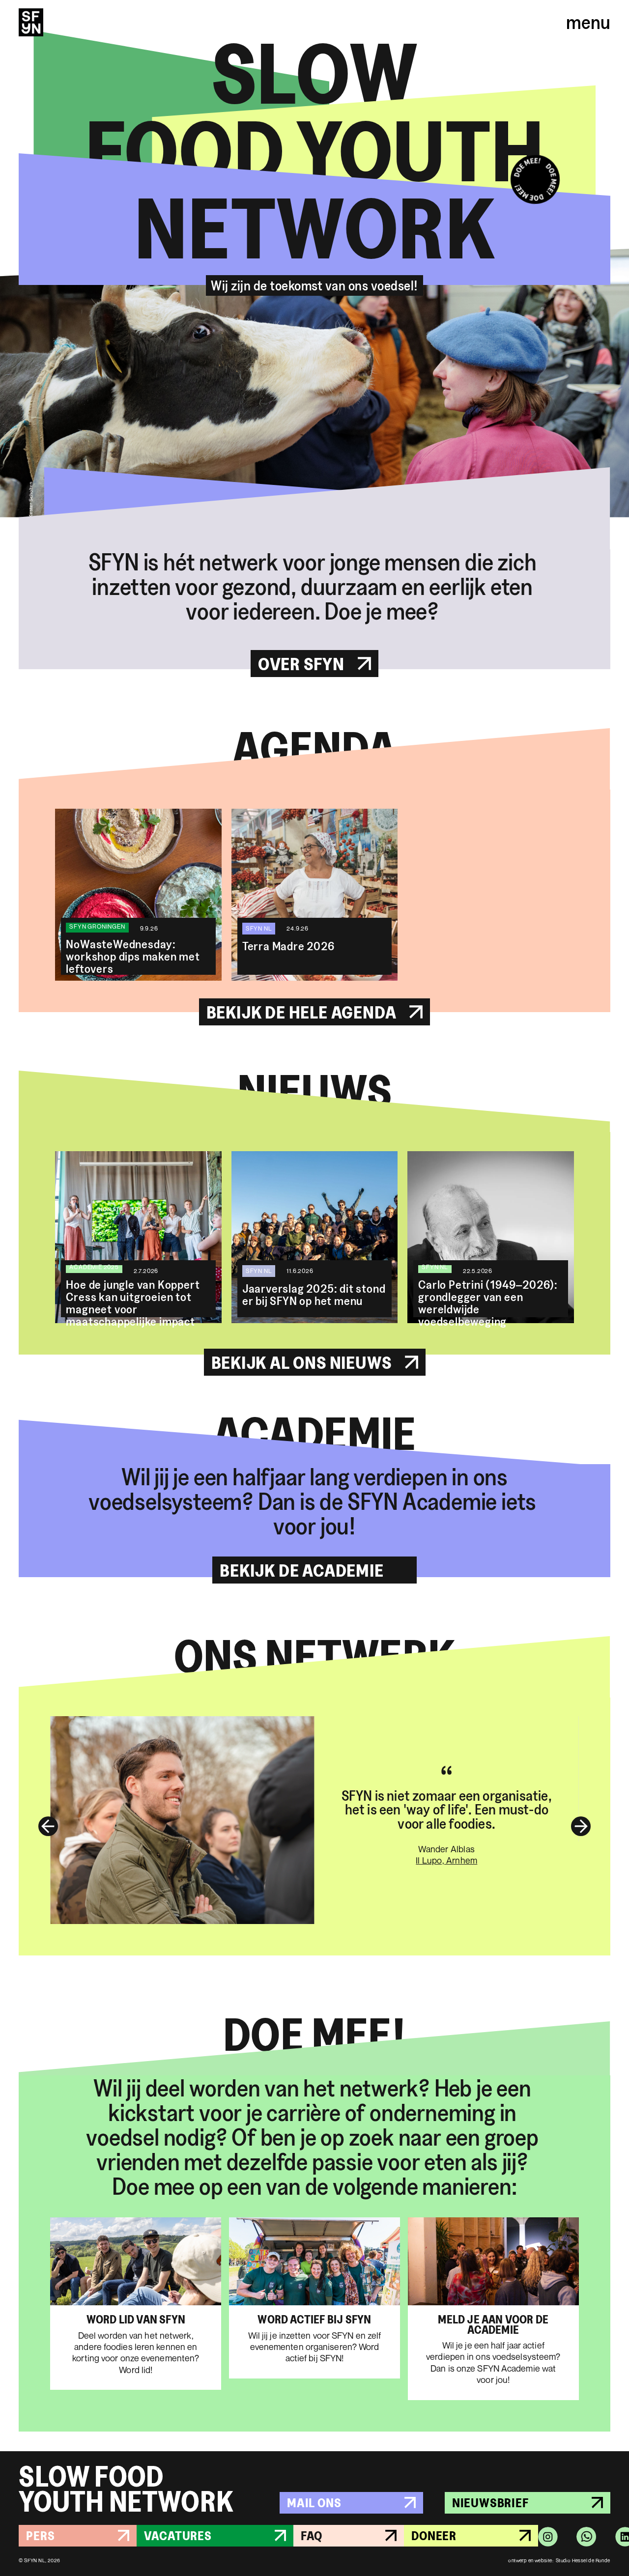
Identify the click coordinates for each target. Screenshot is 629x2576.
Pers (40, 2535)
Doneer (434, 2535)
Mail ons (314, 2503)
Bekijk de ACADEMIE (301, 1570)
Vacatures (178, 2535)
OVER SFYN (301, 664)
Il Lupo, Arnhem (446, 1860)
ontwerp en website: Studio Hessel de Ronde (559, 2560)
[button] (38, 1826)
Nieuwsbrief (490, 2503)
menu (588, 22)
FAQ (312, 2535)
